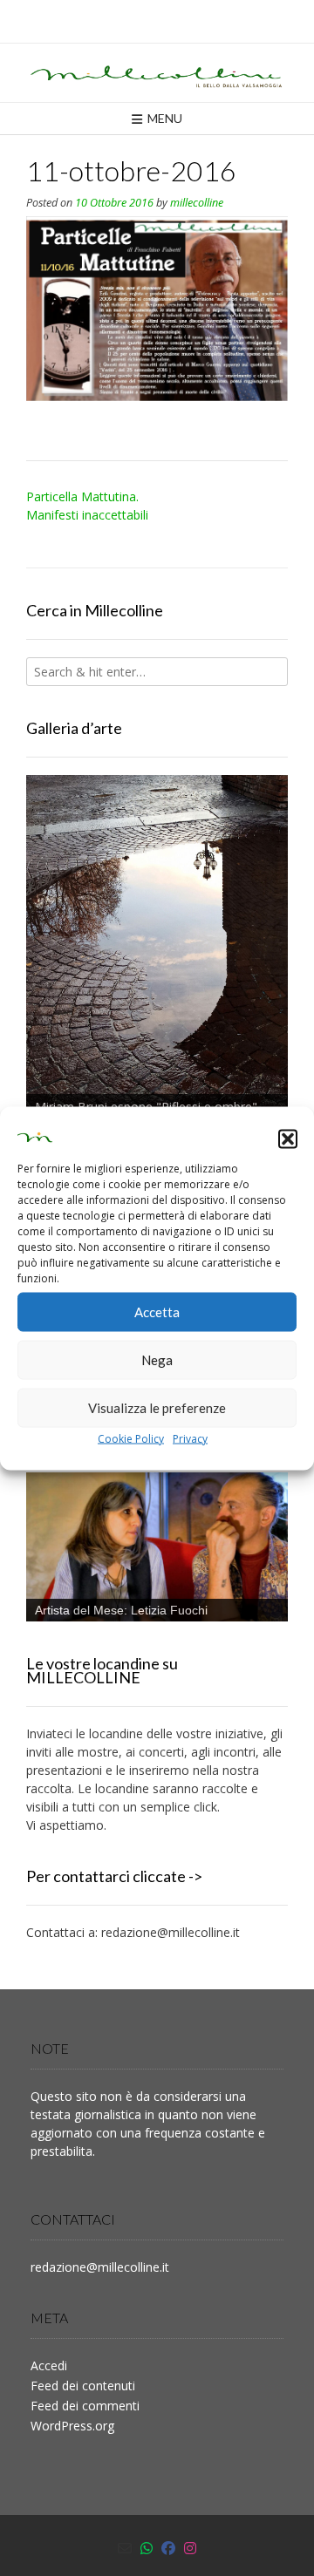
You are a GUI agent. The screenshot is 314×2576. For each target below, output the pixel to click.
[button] (288, 1139)
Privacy (190, 1438)
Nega (157, 1360)
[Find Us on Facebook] (168, 2548)
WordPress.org (72, 2426)
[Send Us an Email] (125, 2548)
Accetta (157, 1312)
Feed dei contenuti (83, 2386)
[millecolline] (157, 73)
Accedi (49, 2365)
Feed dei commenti (85, 2406)
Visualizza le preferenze (157, 1408)
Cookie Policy (131, 1438)
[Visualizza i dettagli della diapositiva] (157, 948)
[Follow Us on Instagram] (190, 2548)
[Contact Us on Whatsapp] (147, 2548)
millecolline (197, 203)
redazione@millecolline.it (171, 1932)
